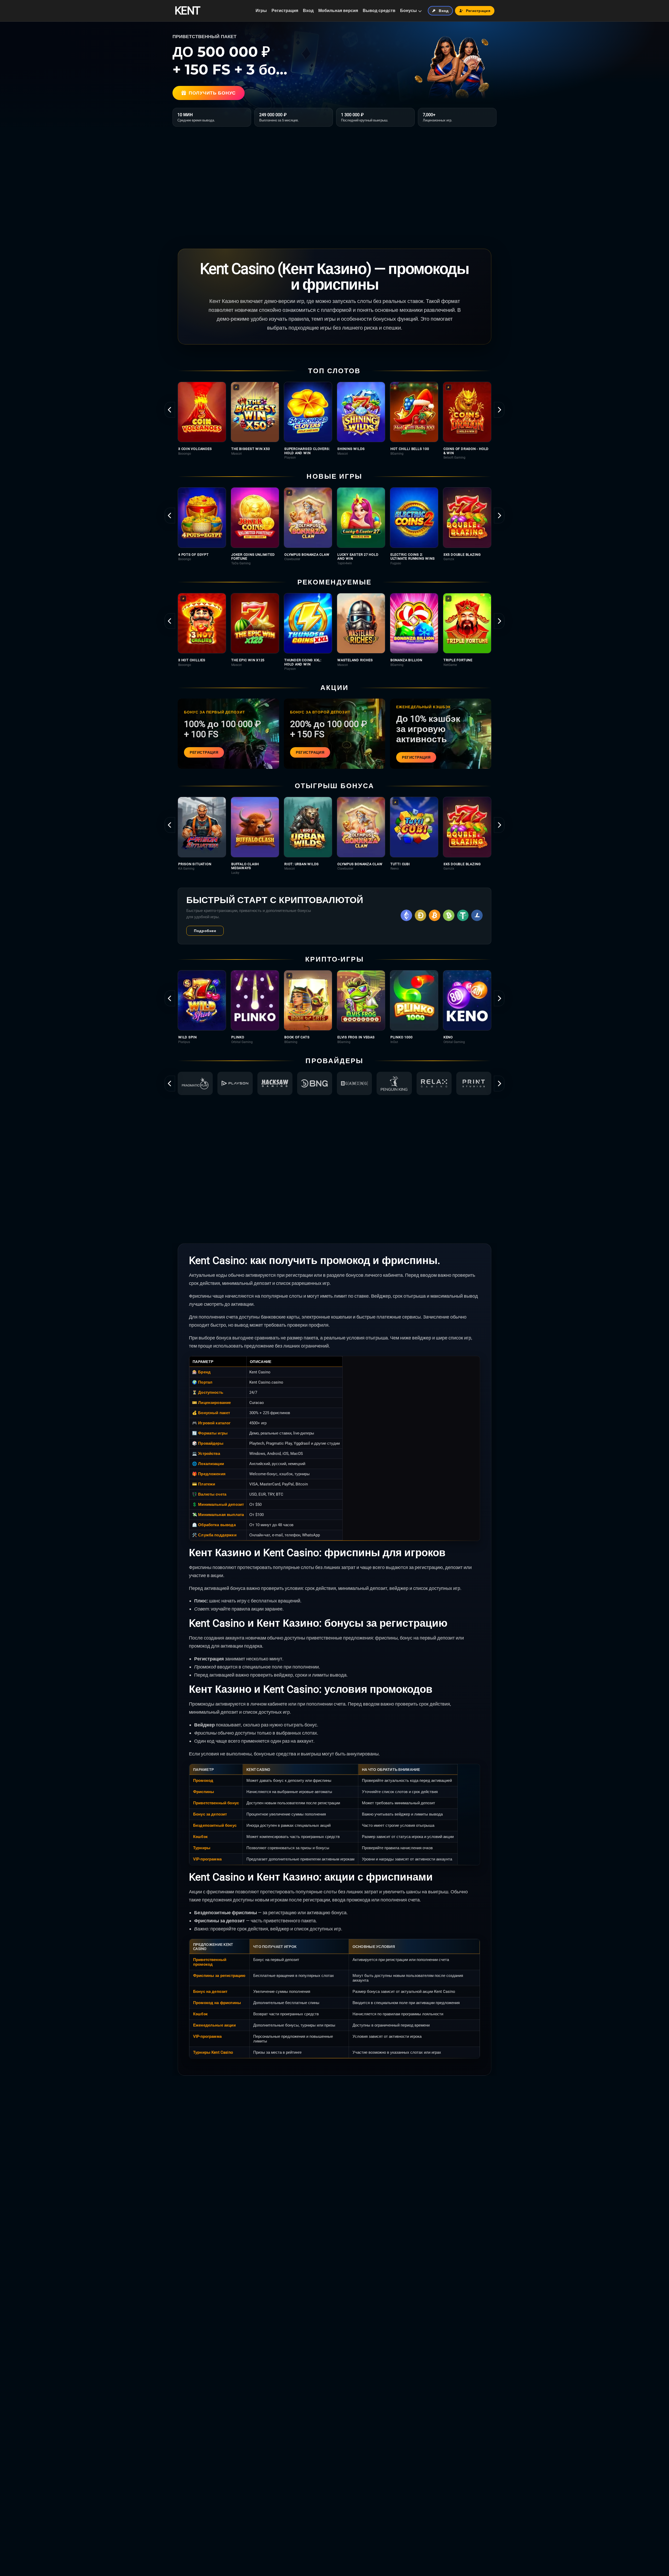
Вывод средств (379, 11)
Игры (261, 11)
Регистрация (285, 11)
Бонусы (408, 11)
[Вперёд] (499, 410)
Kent (187, 11)
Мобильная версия (338, 11)
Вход (308, 11)
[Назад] (170, 410)
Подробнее (205, 931)
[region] (334, 421)
